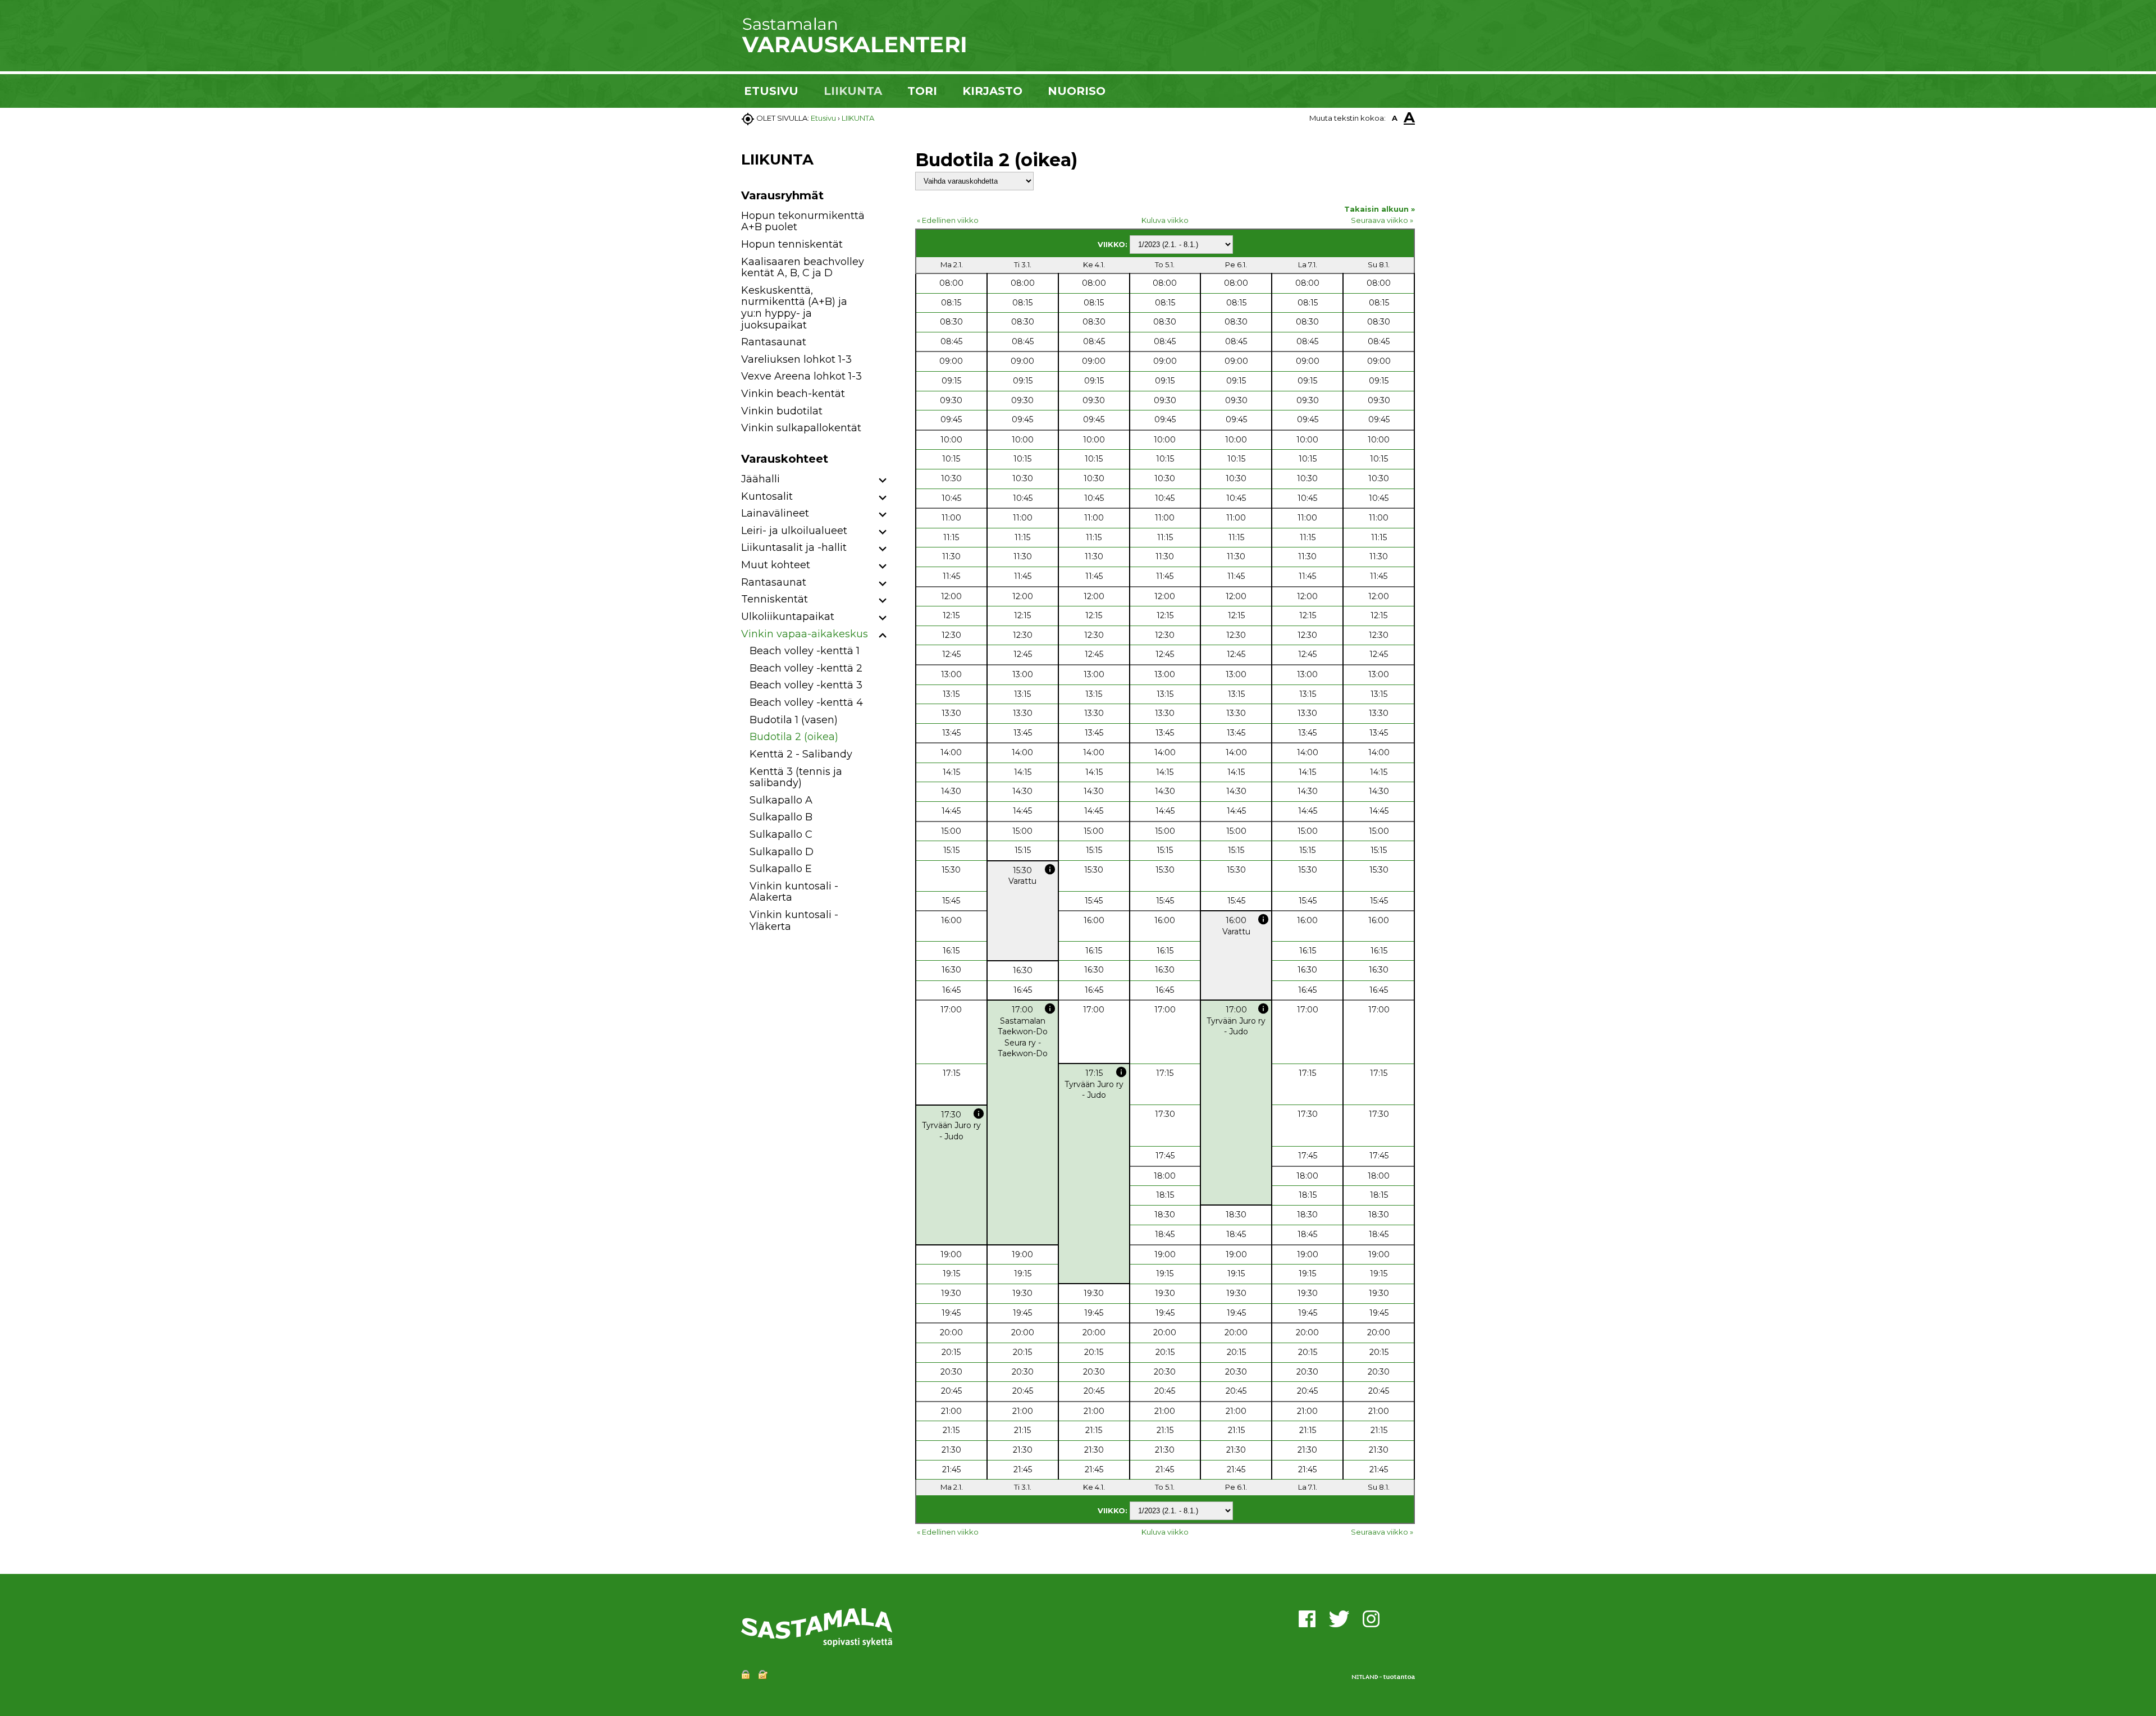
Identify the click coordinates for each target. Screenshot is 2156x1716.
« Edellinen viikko (948, 220)
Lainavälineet (775, 513)
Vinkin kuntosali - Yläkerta (794, 921)
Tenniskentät (775, 599)
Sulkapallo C (781, 834)
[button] (883, 481)
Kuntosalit (767, 496)
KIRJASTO (992, 91)
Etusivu (823, 118)
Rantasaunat (774, 342)
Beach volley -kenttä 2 (806, 668)
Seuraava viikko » (1382, 220)
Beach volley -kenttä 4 (806, 702)
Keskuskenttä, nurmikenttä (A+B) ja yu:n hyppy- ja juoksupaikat (794, 308)
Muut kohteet (776, 565)
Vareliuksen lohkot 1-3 (796, 359)
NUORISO (1077, 91)
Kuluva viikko (1165, 220)
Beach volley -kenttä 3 (806, 685)
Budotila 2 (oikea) (794, 737)
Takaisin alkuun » (1380, 209)
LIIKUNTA (853, 91)
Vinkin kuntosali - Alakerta (794, 892)
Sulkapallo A (781, 800)
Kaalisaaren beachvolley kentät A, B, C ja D (803, 268)
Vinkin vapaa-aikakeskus (805, 634)
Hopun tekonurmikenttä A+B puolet (803, 222)
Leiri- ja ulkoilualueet (794, 531)
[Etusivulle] (853, 51)
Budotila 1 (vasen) (794, 720)
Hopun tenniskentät (792, 244)
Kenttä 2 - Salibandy (801, 754)
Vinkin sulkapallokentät (801, 428)
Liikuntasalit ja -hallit (794, 547)
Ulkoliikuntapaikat (788, 617)
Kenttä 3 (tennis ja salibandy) (796, 777)
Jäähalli (760, 479)
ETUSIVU (771, 91)
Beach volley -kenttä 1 (805, 651)
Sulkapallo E (781, 869)
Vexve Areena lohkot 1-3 (801, 376)
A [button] (1395, 118)
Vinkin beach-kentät (793, 394)
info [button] (1050, 869)
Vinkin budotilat (782, 411)
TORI (922, 91)
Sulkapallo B (781, 817)
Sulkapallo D (782, 852)
